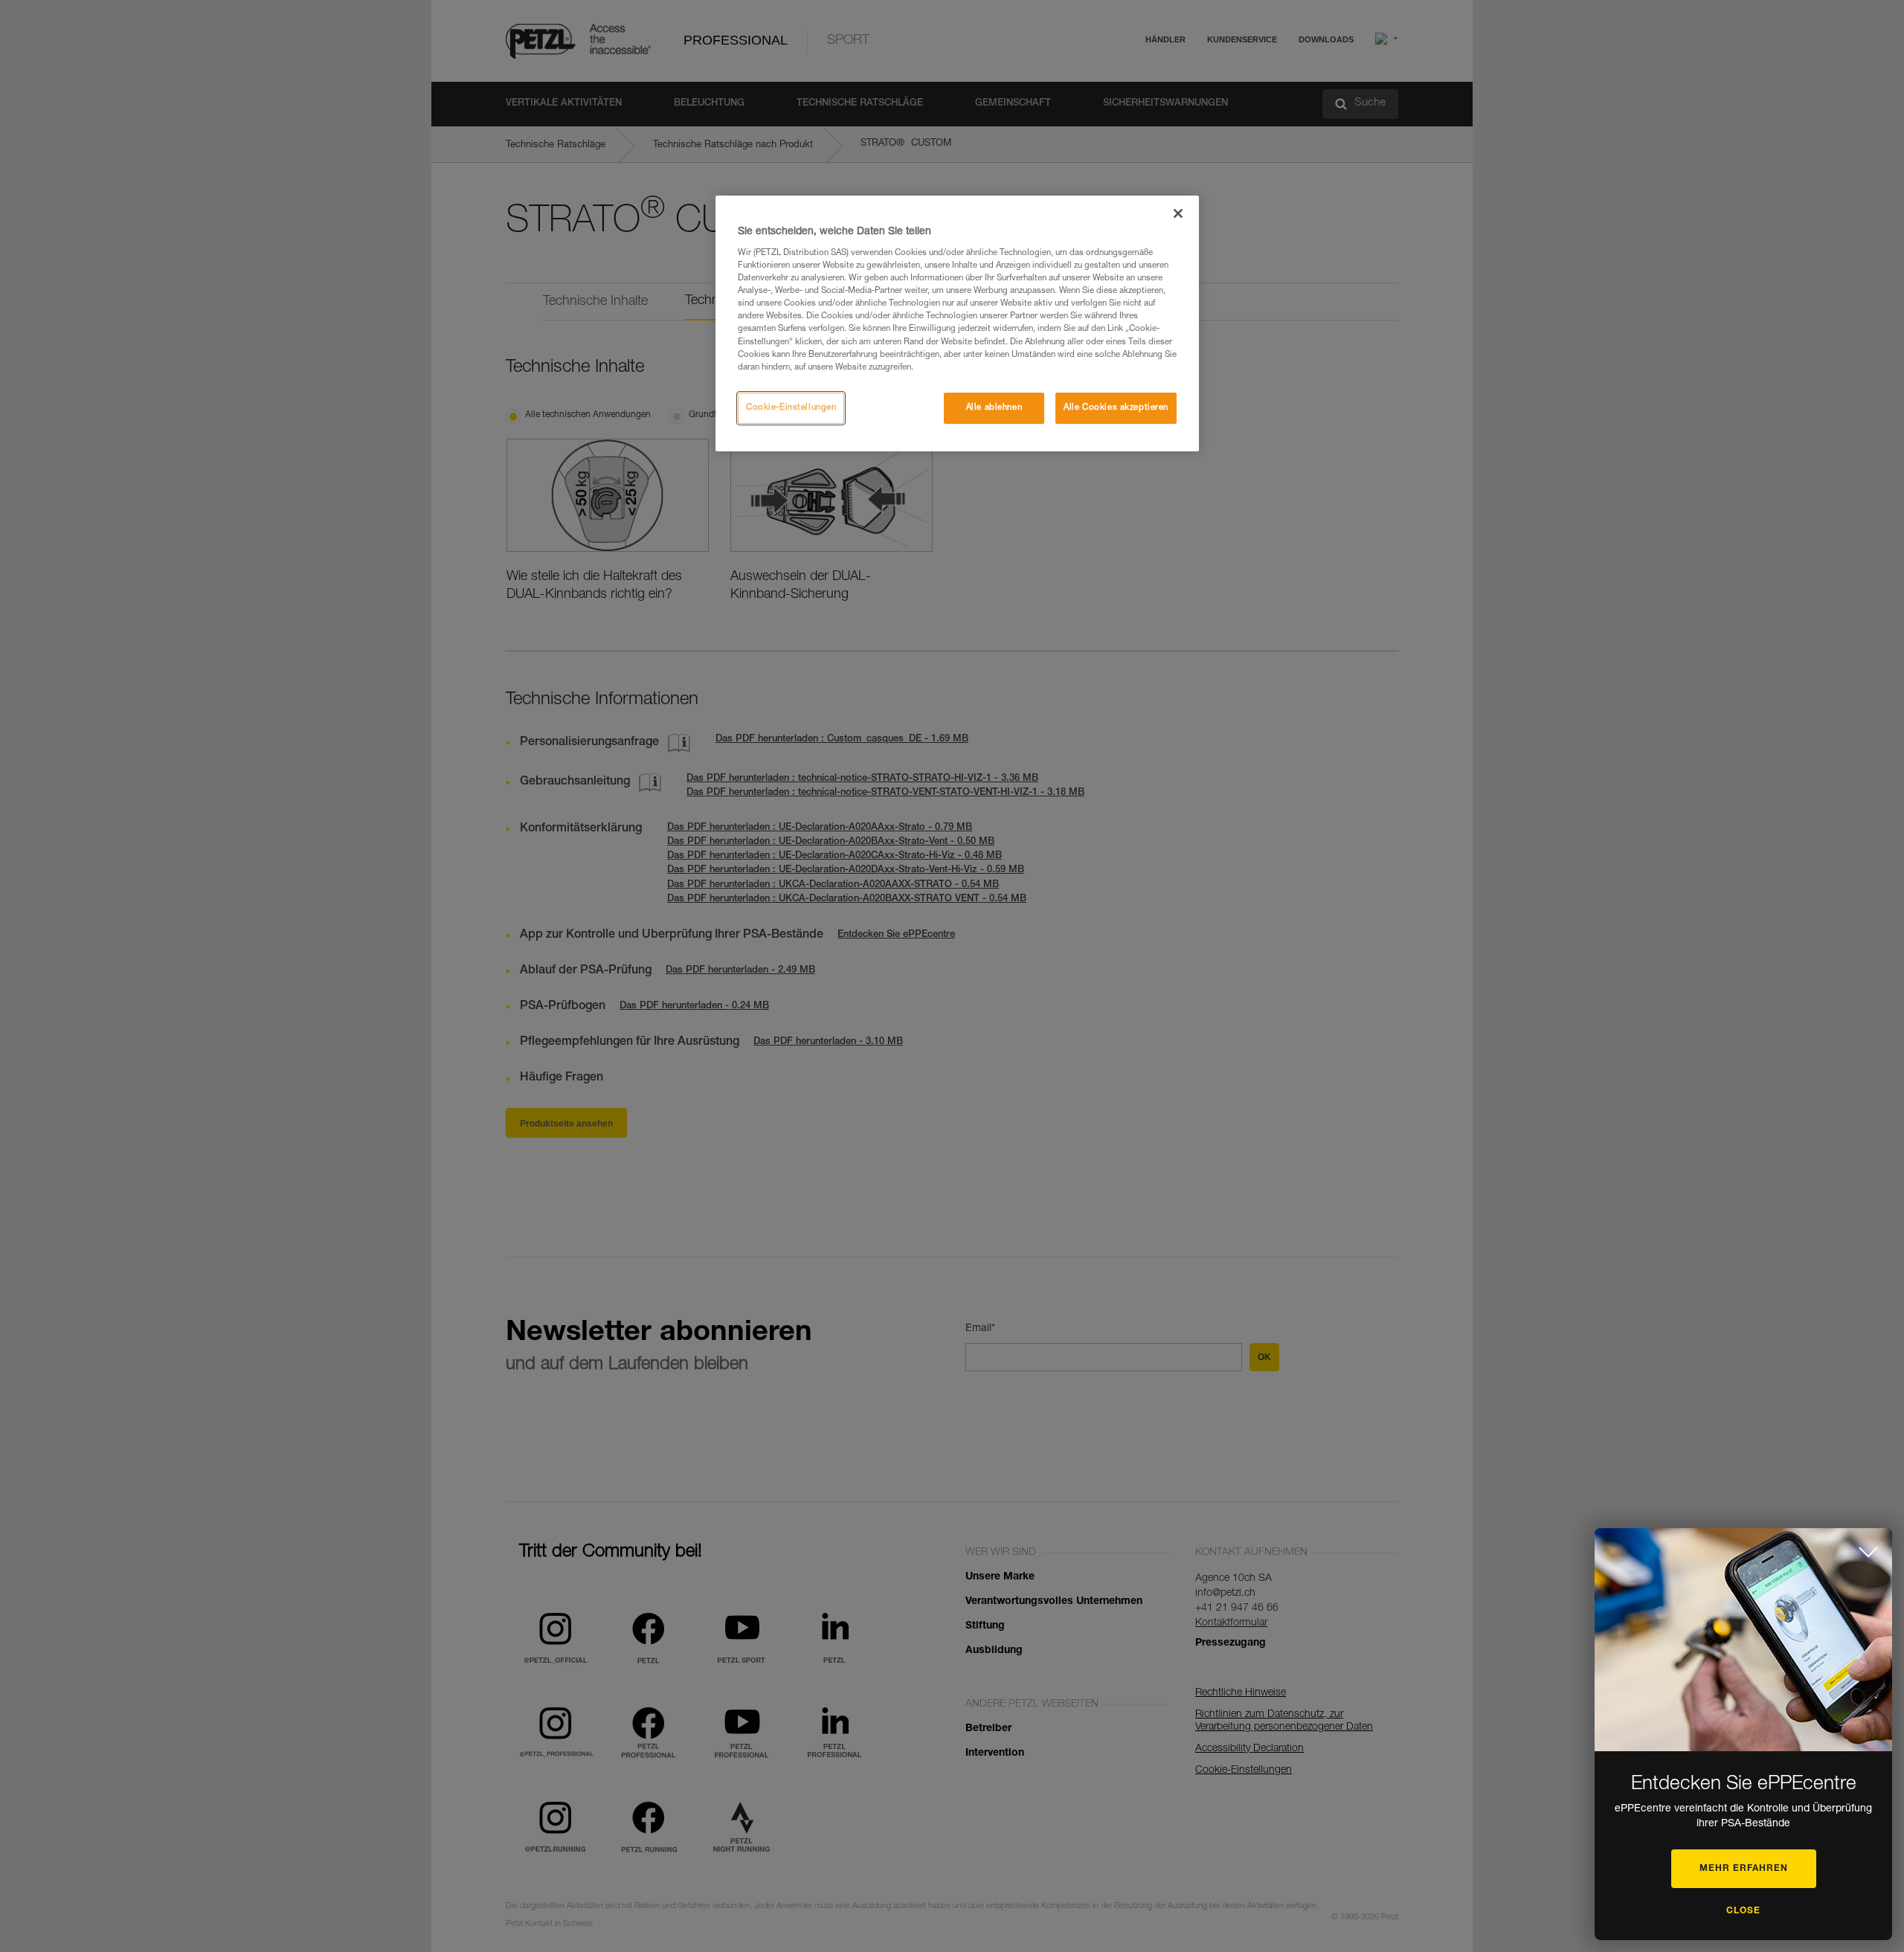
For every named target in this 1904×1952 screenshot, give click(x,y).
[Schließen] (1178, 213)
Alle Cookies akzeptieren (1116, 408)
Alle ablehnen (994, 408)
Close (1743, 1911)
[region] (957, 323)
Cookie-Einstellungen (791, 408)
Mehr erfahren (1744, 1869)
